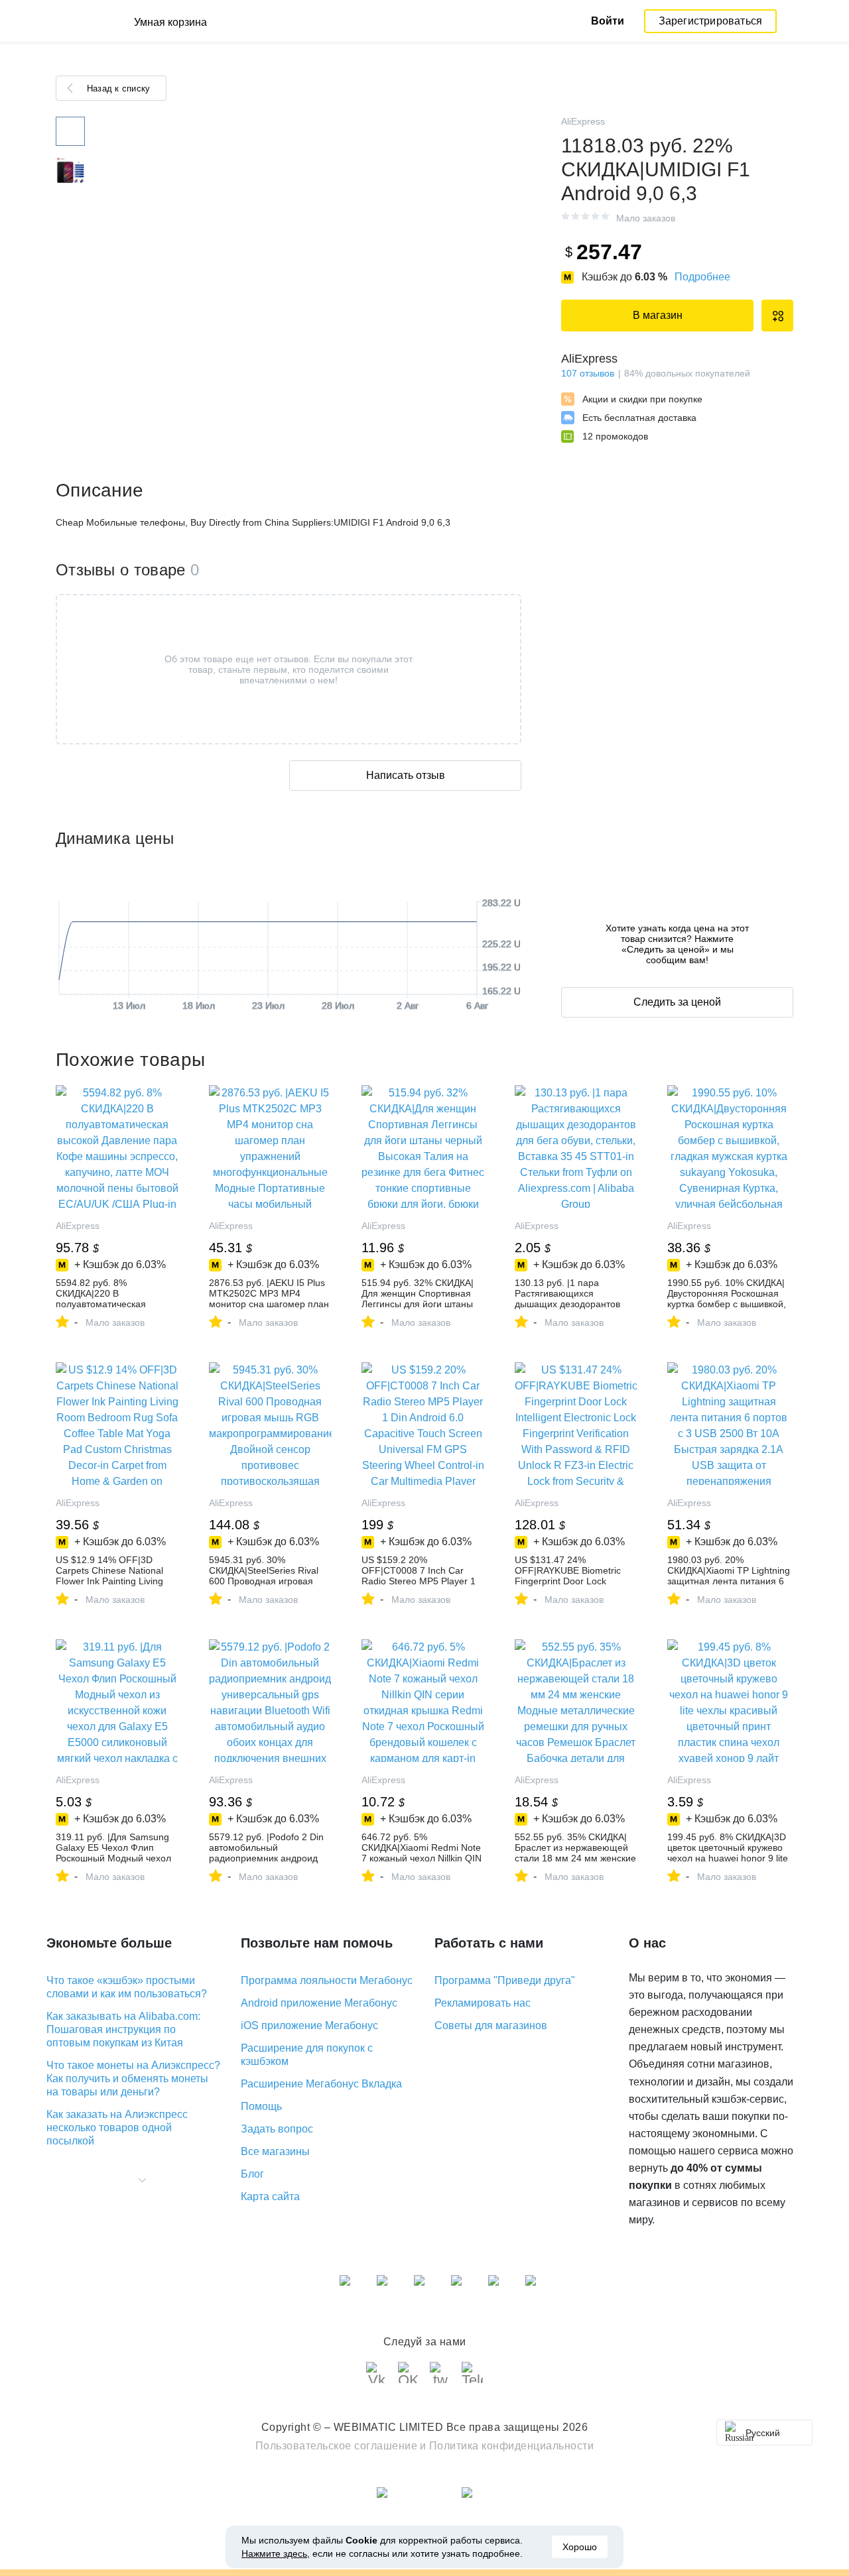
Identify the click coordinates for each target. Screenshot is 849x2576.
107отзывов (588, 373)
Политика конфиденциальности (512, 2446)
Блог (252, 2174)
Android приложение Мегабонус (319, 2003)
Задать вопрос (277, 2129)
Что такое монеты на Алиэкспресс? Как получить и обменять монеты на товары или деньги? (133, 2078)
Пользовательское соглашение (337, 2446)
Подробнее (702, 277)
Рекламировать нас (483, 2003)
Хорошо (580, 2547)
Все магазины (275, 2151)
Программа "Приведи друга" (505, 1980)
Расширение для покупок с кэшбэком (307, 2055)
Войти (608, 21)
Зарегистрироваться (711, 21)
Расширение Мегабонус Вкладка (321, 2084)
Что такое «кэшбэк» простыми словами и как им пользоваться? (127, 1987)
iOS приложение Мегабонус (309, 2025)
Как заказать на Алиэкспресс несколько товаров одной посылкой (117, 2128)
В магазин (658, 315)
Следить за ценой (677, 1002)
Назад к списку (118, 88)
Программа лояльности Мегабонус (327, 1980)
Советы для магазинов (491, 2025)
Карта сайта (270, 2196)
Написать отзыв (406, 775)
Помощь (261, 2106)
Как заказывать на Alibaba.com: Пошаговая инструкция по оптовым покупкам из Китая (123, 2029)
